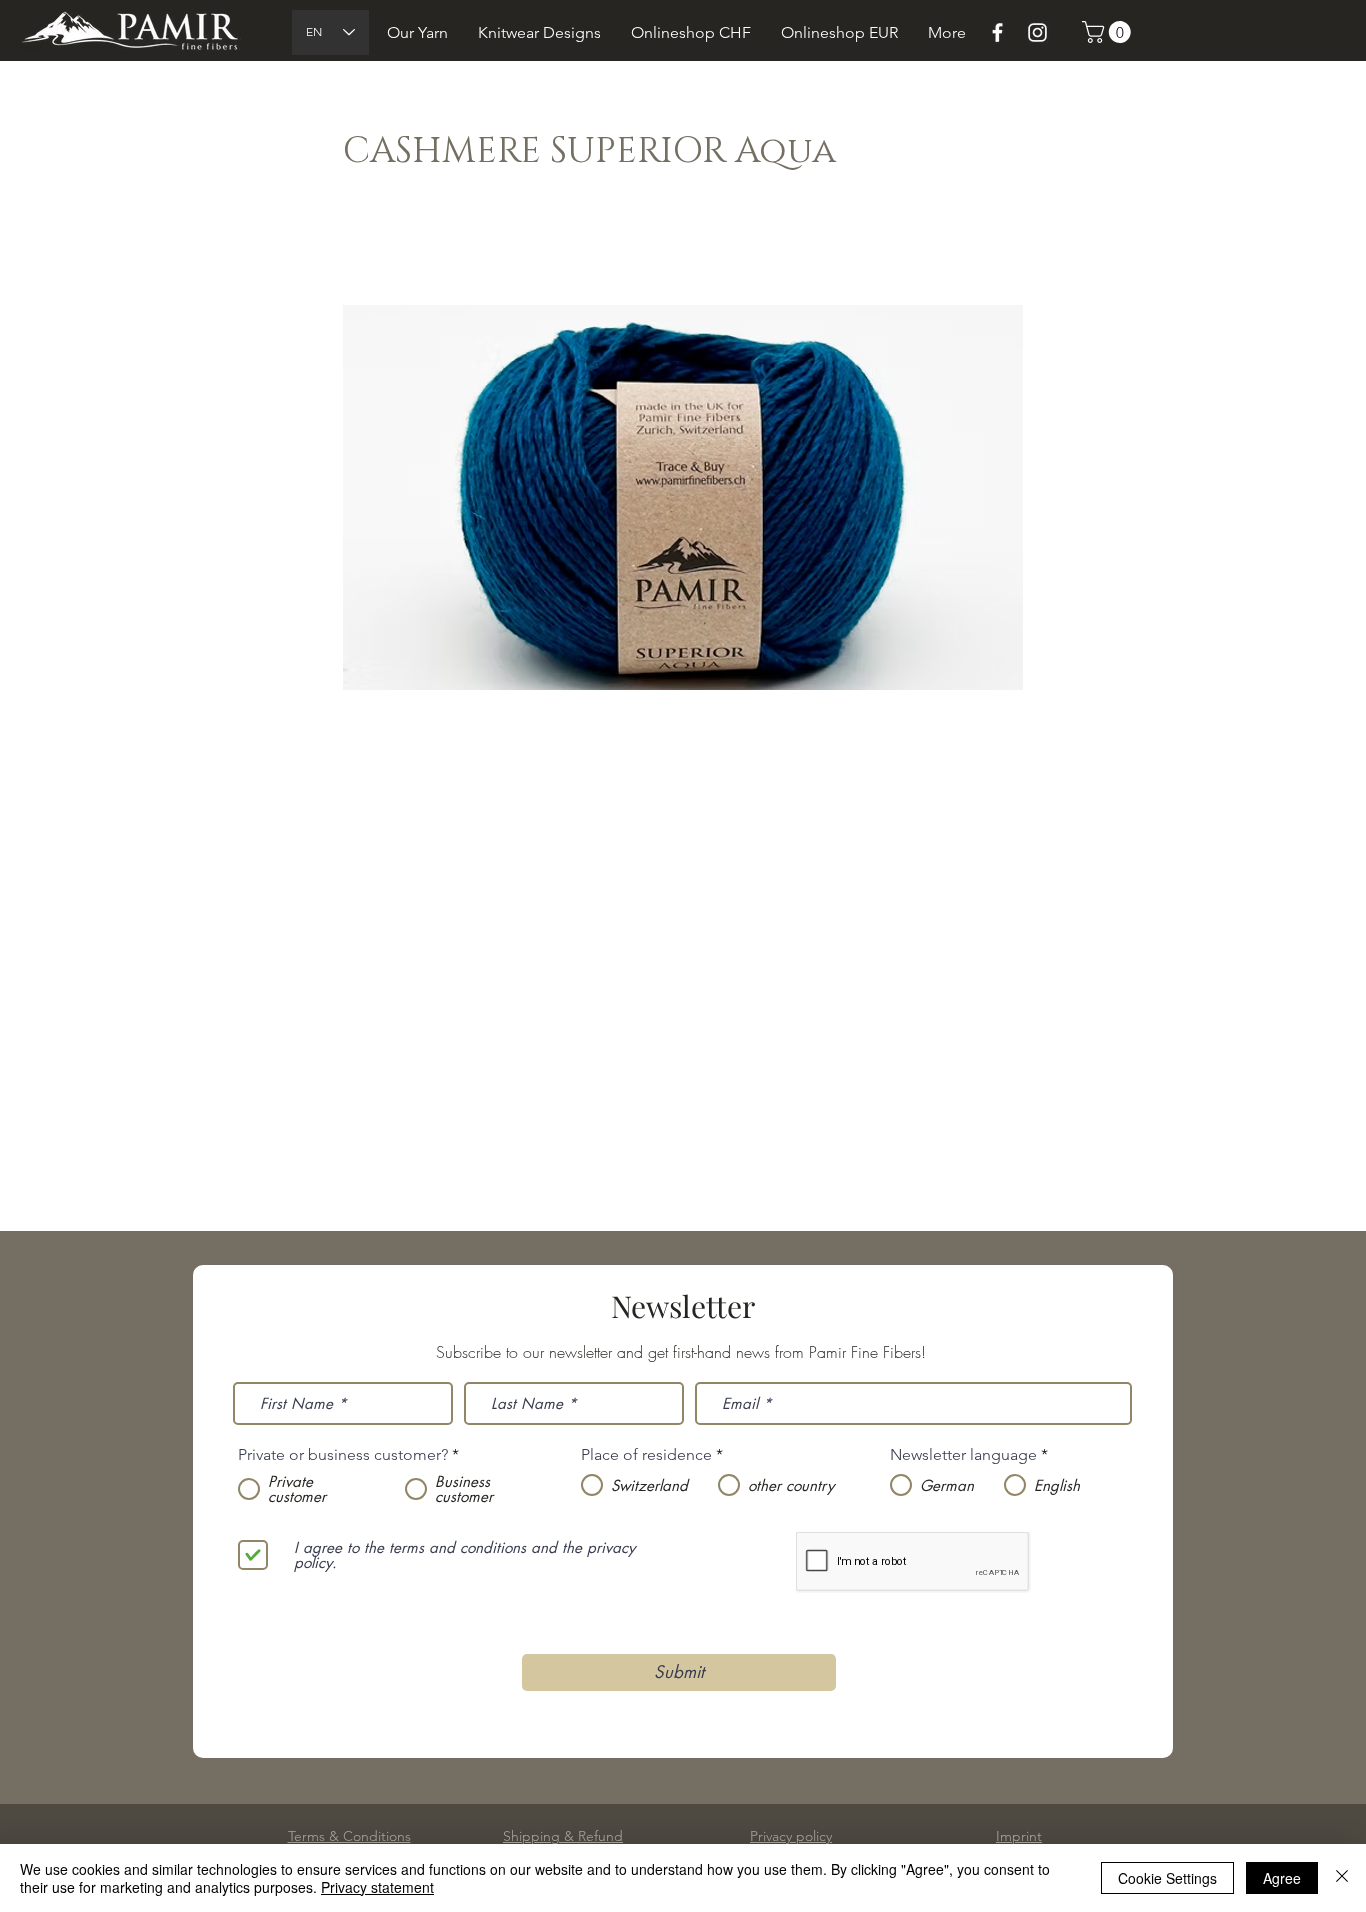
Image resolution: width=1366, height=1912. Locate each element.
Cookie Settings (1167, 1878)
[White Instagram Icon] (1037, 32)
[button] (417, 32)
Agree (1282, 1878)
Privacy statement (377, 1887)
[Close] (1342, 1878)
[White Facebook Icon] (997, 32)
